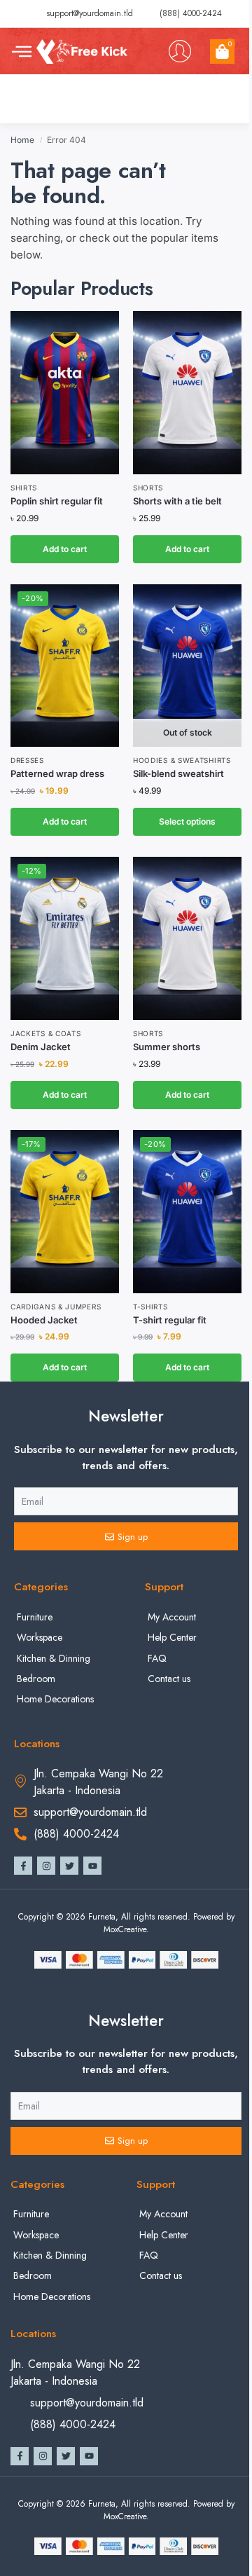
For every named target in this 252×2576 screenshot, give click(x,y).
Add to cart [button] (65, 549)
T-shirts (150, 1307)
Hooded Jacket (44, 1320)
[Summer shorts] (187, 938)
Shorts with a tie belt (177, 501)
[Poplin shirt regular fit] (65, 393)
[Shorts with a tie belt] (187, 393)
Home (22, 140)
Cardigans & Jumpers (56, 1307)
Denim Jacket (41, 1047)
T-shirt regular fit (170, 1320)
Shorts (148, 488)
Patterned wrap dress (57, 773)
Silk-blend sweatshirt (178, 773)
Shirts (24, 488)
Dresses (27, 760)
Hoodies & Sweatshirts (182, 760)
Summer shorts (167, 1047)
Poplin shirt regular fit (57, 501)
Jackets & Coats (46, 1033)
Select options (187, 821)
